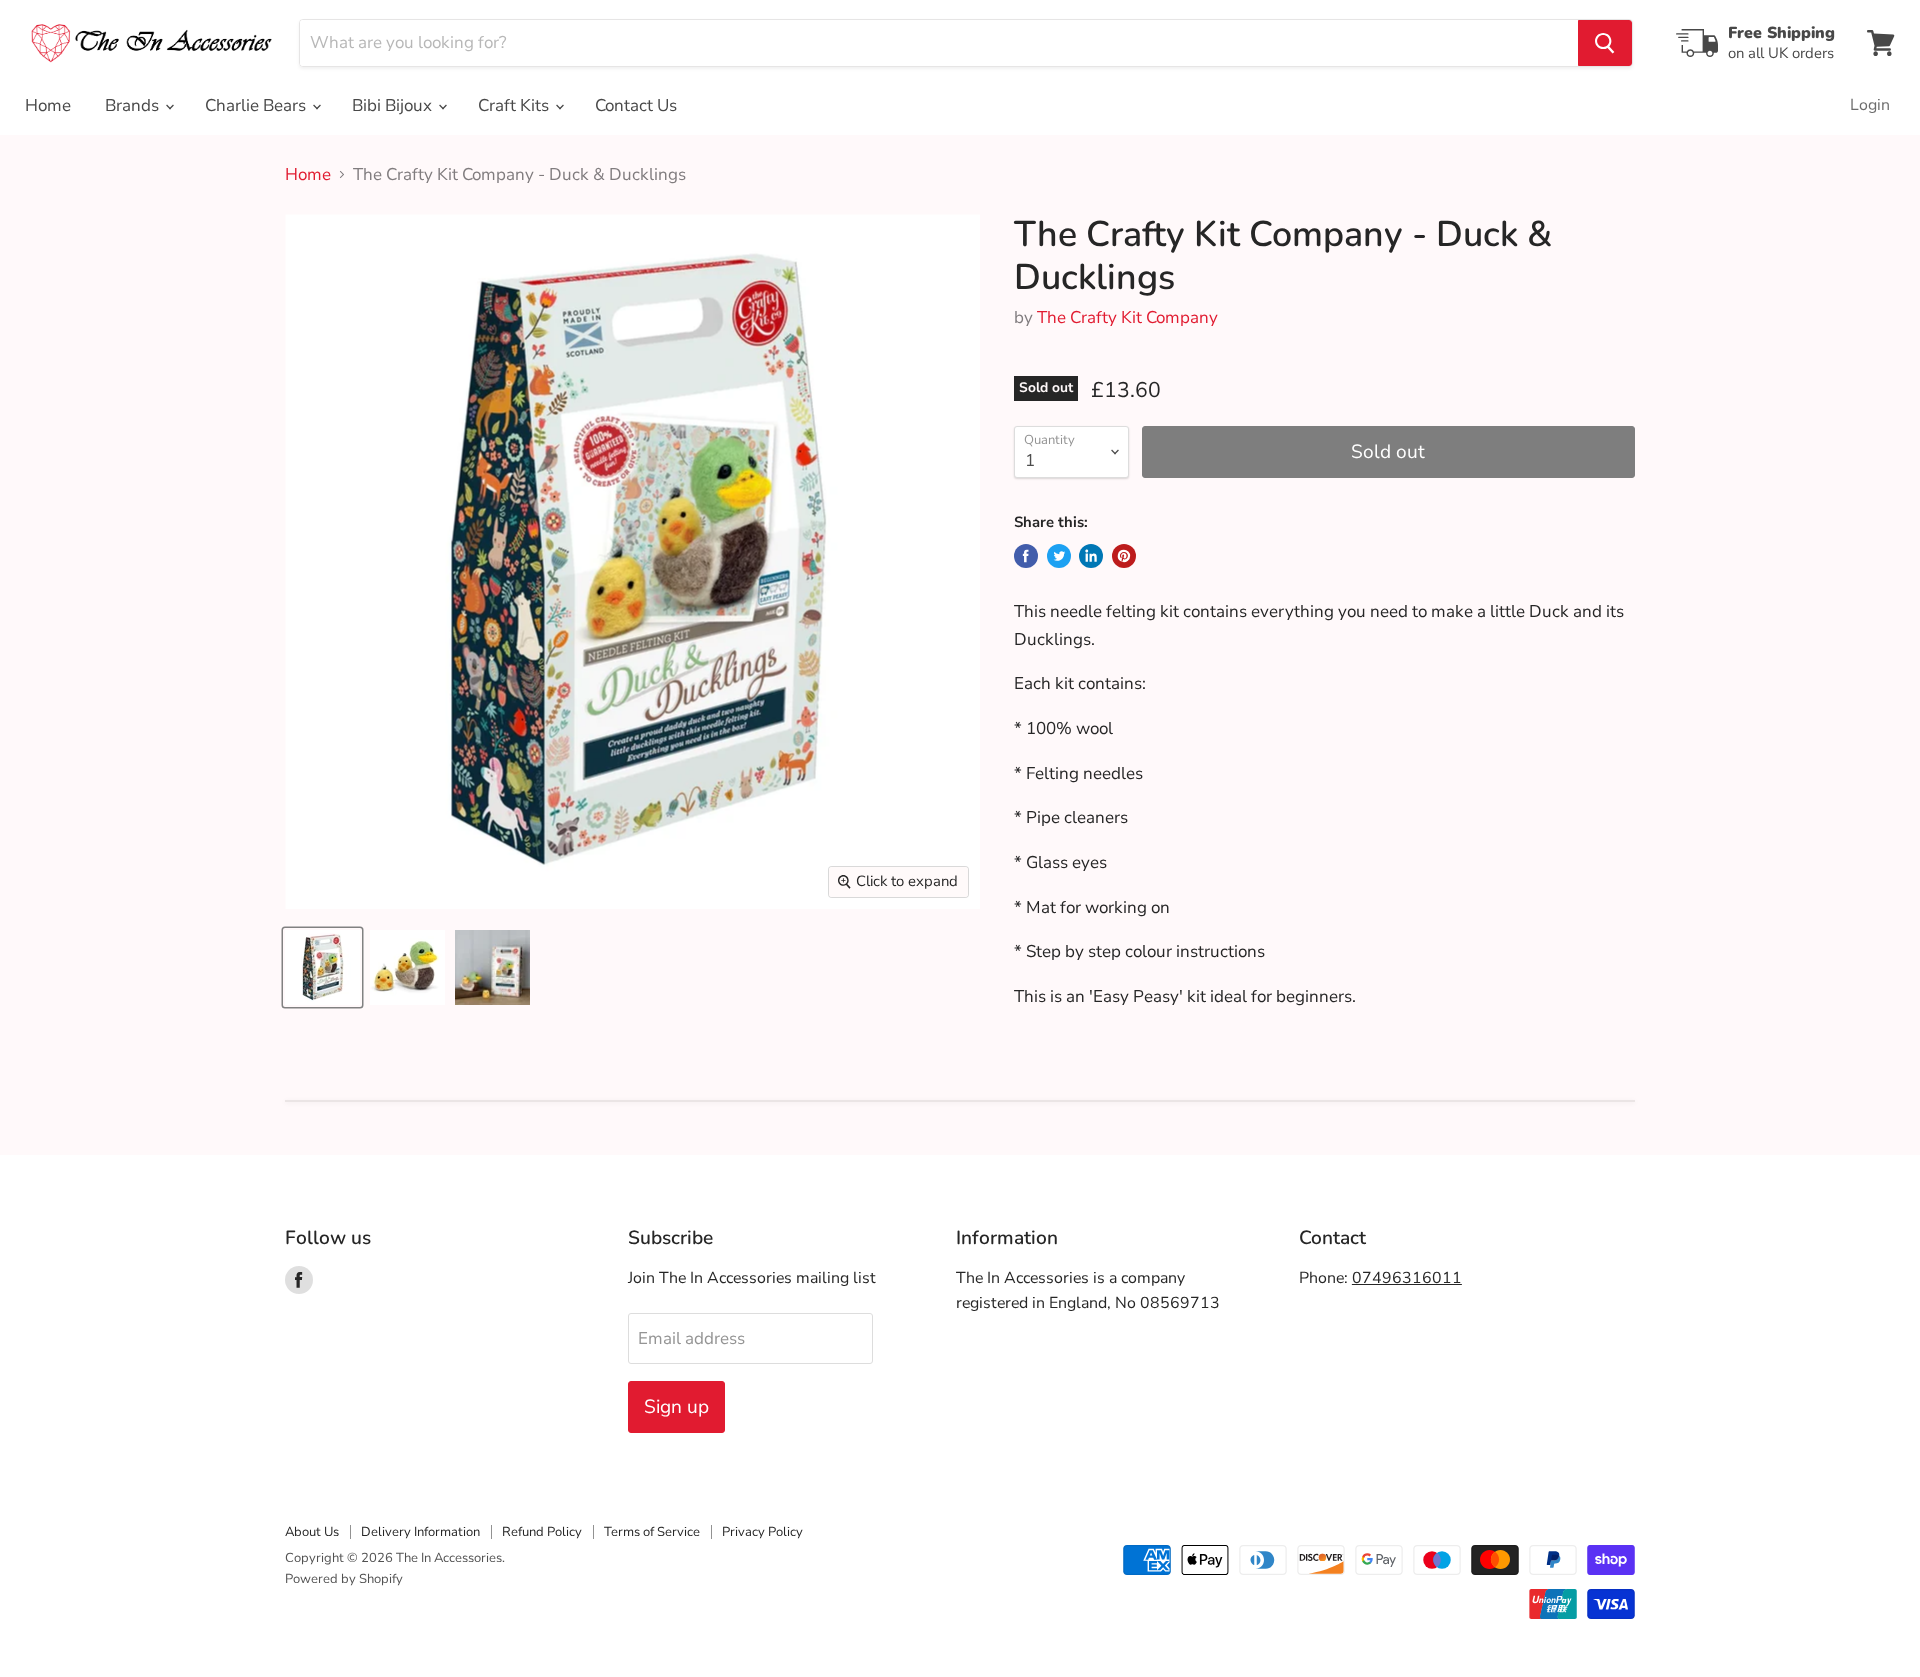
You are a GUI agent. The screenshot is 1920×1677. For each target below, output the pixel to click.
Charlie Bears (257, 105)
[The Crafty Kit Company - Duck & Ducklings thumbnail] (322, 967)
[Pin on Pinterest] (1124, 556)
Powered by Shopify (344, 1579)
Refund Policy (542, 1532)
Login (1870, 105)
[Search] (1605, 43)
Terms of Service (652, 1532)
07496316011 (1407, 1278)
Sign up (676, 1407)
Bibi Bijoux (394, 105)
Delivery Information (420, 1532)
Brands (134, 105)
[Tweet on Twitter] (1059, 556)
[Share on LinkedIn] (1091, 556)
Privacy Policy (762, 1532)
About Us (312, 1532)
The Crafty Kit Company (1127, 317)
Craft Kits (515, 105)
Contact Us (636, 105)
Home (48, 105)
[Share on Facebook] (1026, 556)
